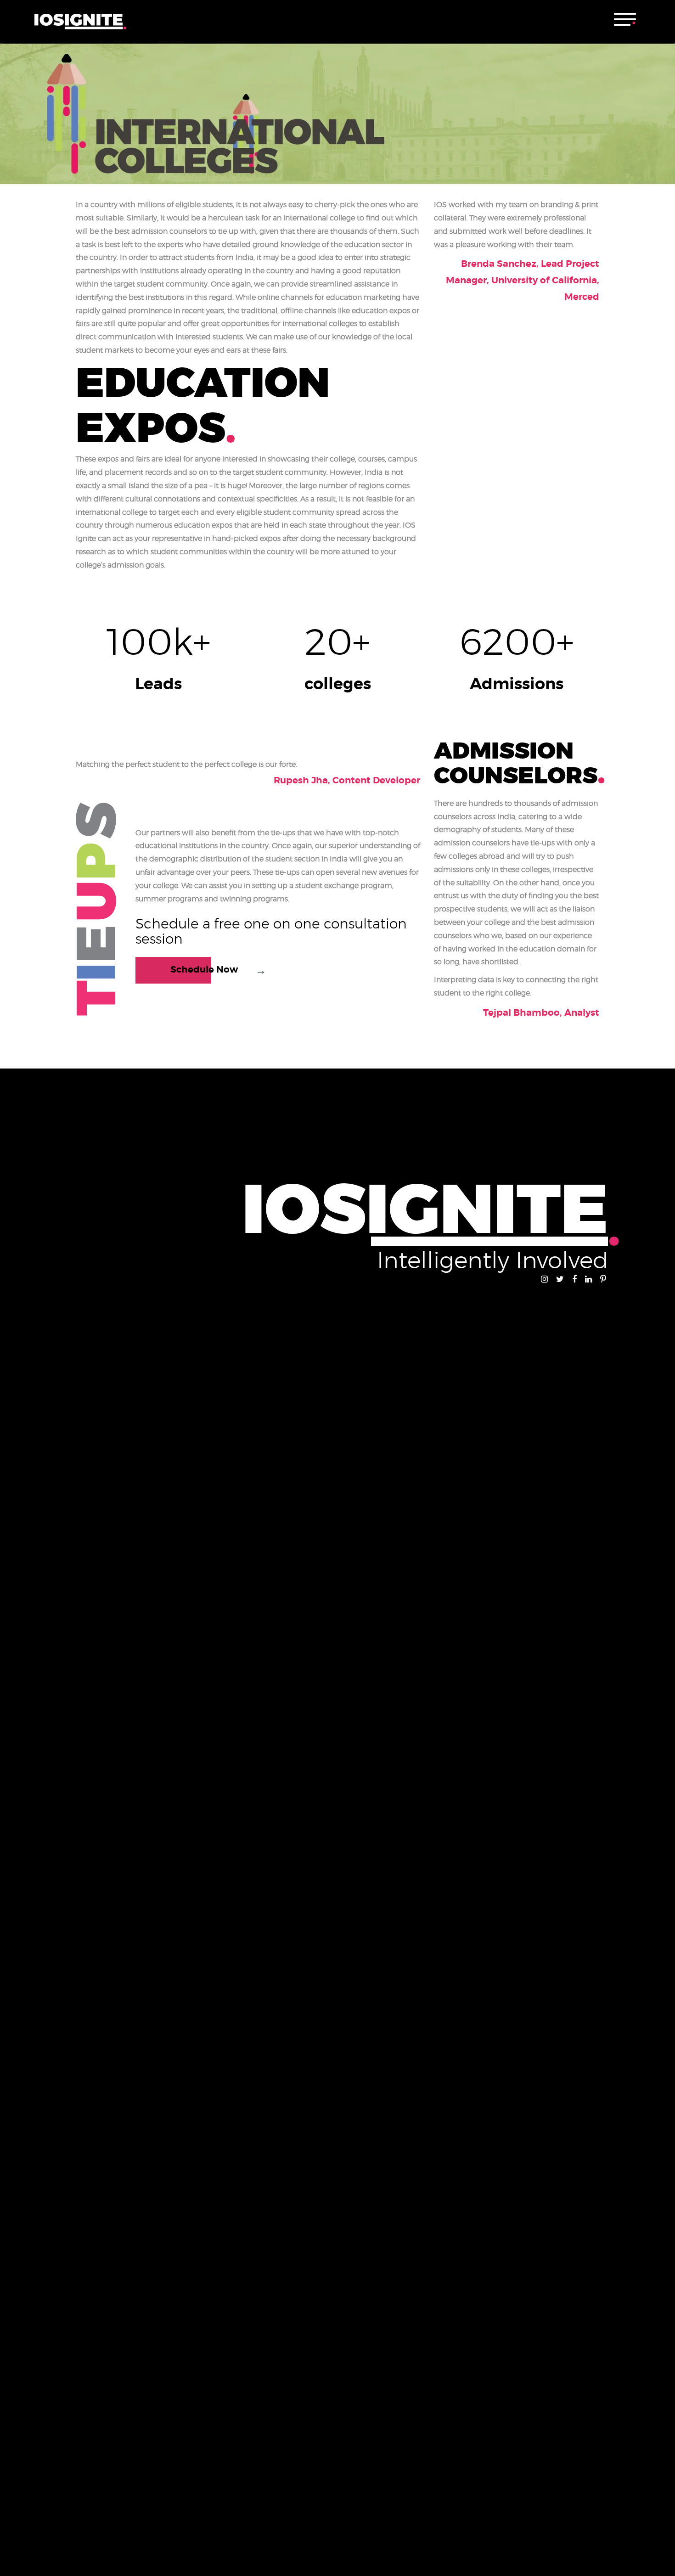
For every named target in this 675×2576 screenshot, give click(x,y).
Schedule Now (204, 970)
